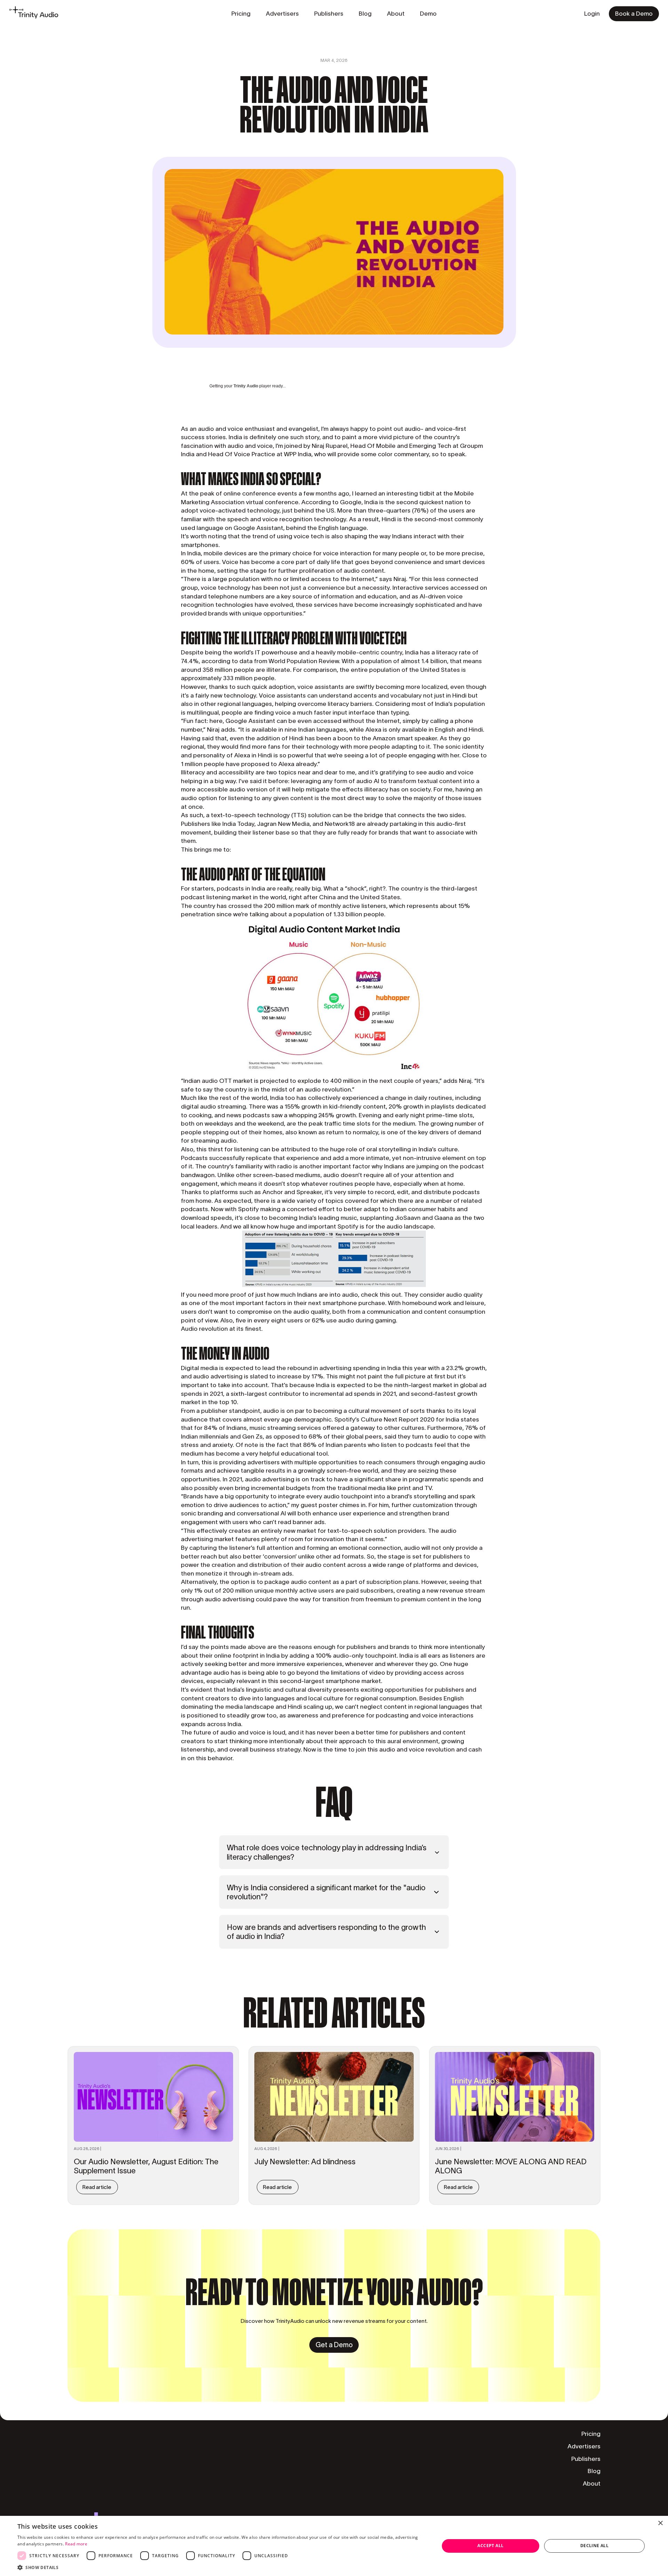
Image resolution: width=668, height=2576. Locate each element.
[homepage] (34, 14)
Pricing (591, 2434)
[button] (222, 2567)
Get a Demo (334, 2345)
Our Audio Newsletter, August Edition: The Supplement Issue (146, 2166)
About (592, 2484)
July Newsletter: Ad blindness (305, 2162)
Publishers (586, 2459)
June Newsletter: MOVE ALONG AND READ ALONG (511, 2166)
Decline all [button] (594, 2546)
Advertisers (584, 2446)
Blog (594, 2471)
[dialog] (334, 2546)
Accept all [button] (490, 2546)
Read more (76, 2544)
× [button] (660, 2523)
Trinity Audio (246, 386)
